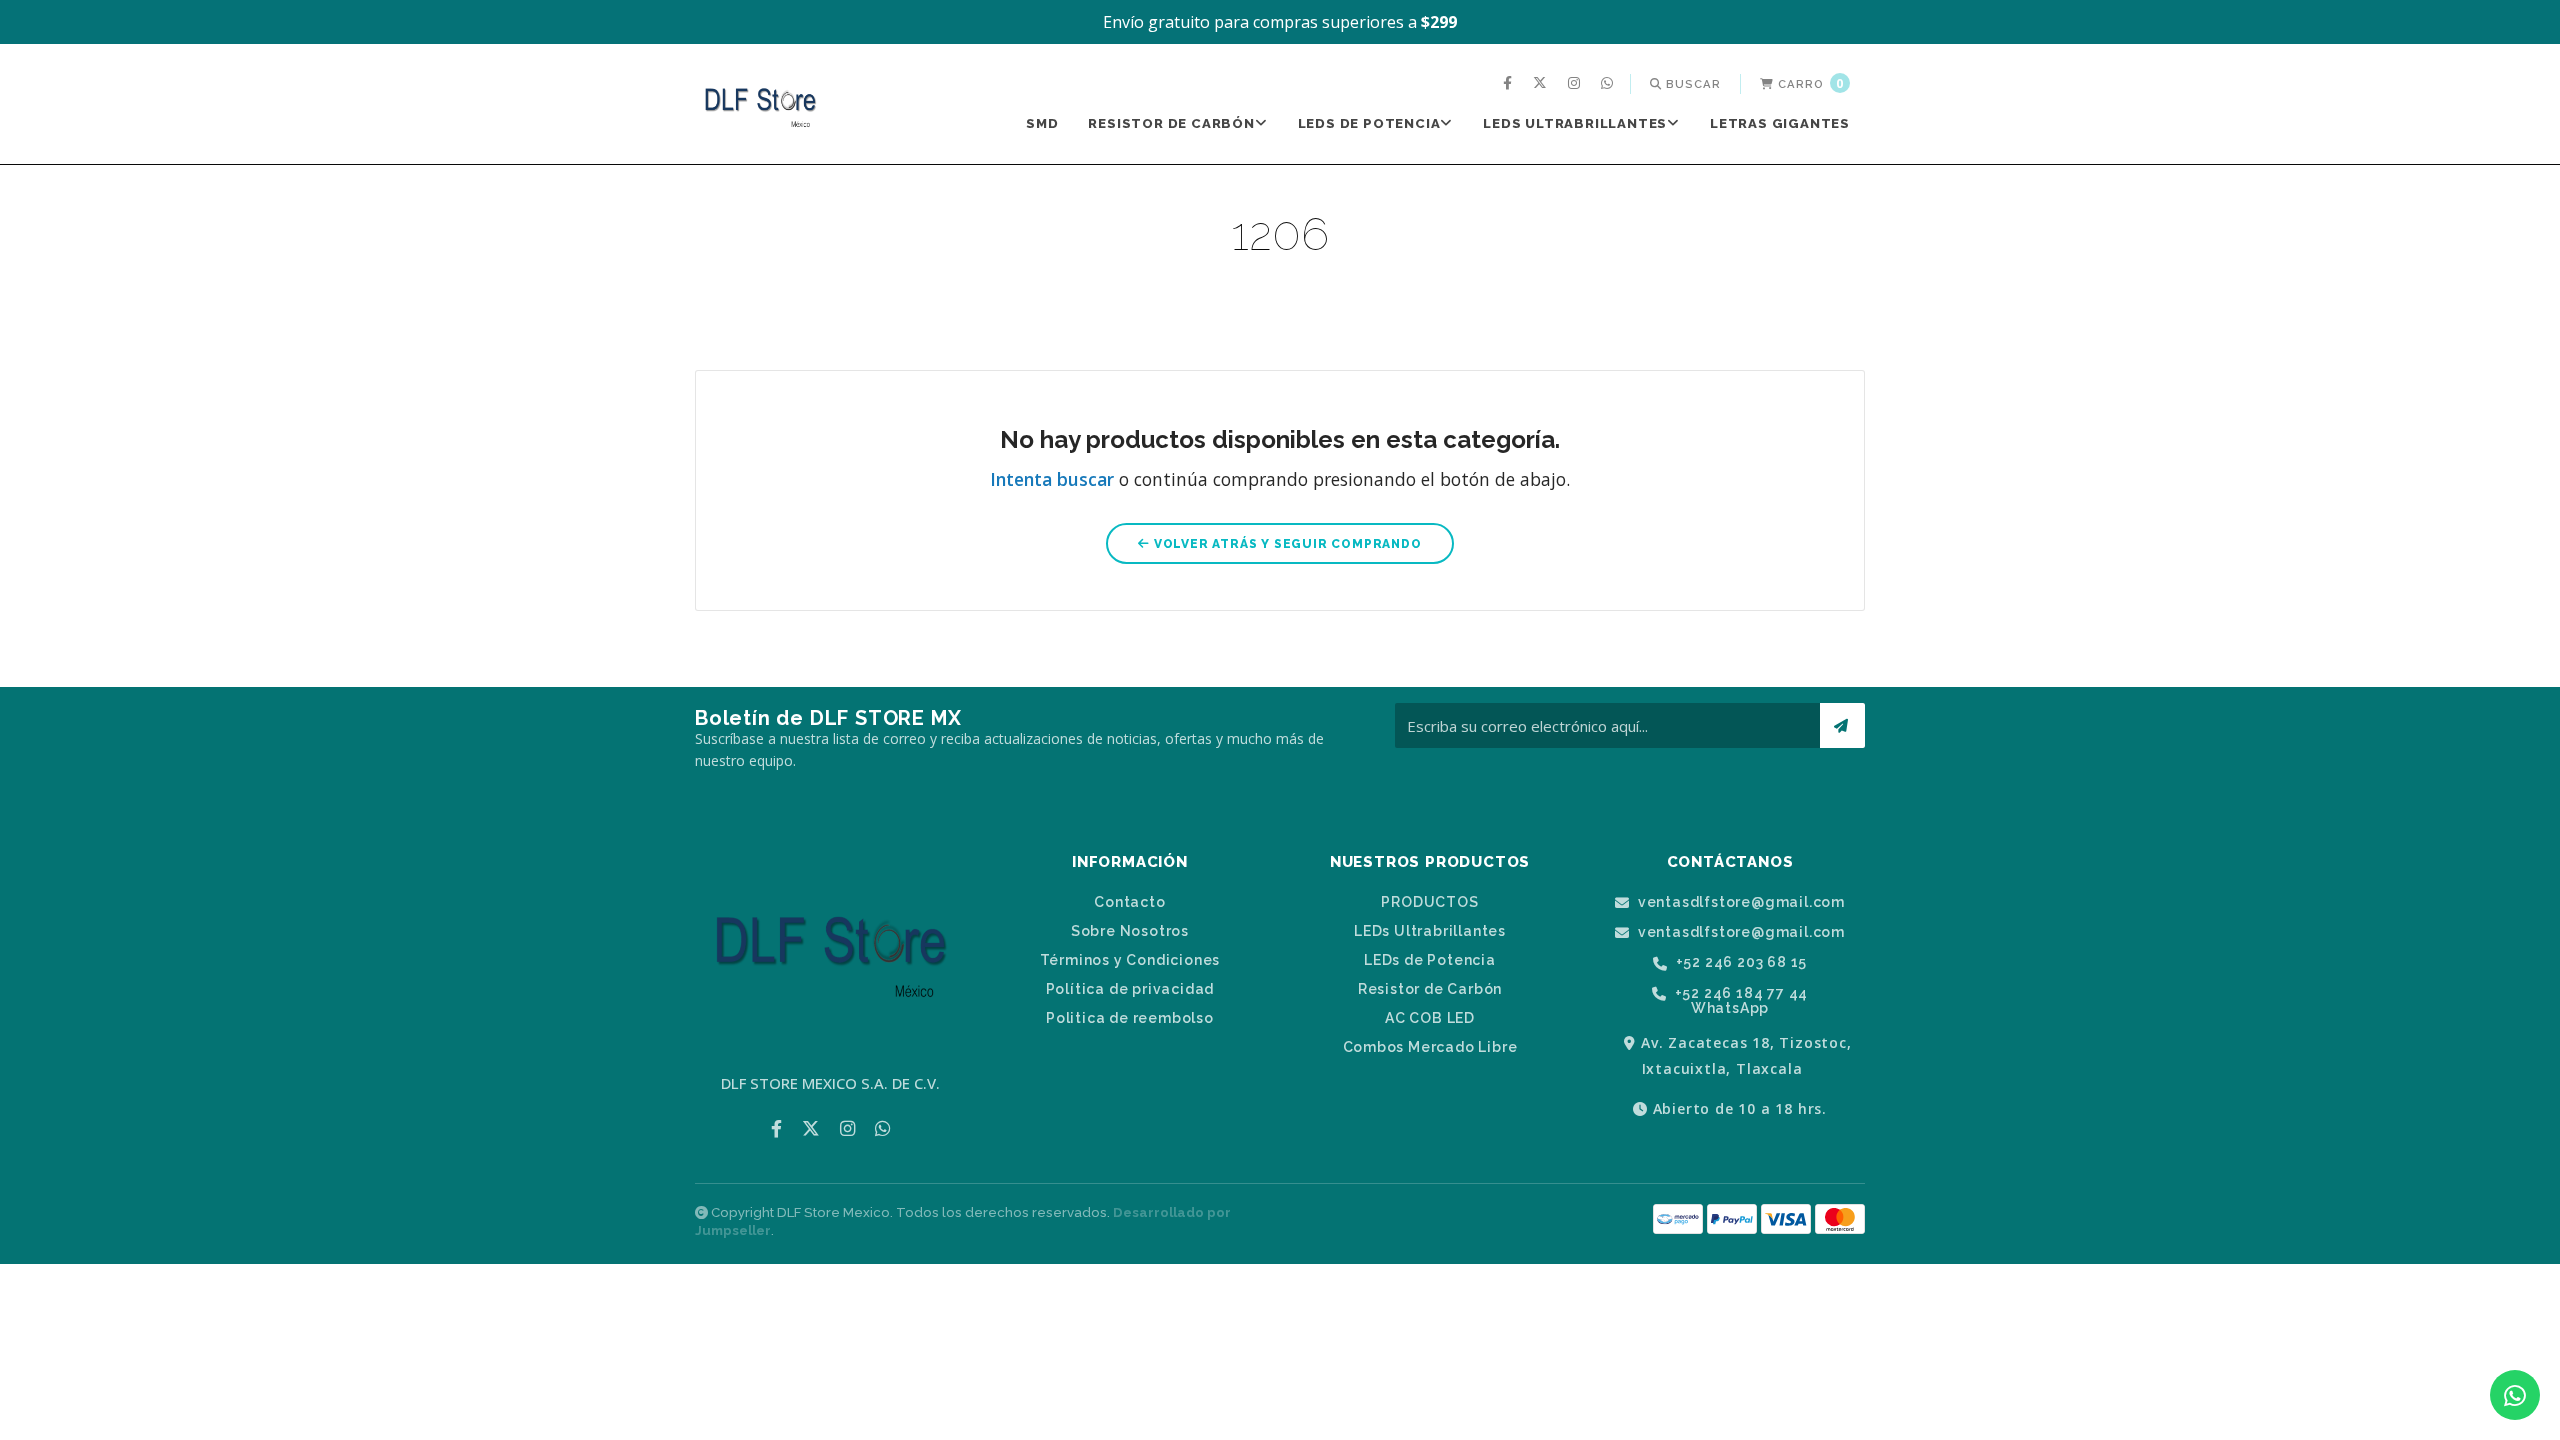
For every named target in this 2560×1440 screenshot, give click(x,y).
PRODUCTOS (1429, 902)
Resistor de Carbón (1171, 123)
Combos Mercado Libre (1430, 1047)
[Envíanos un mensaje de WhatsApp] (2515, 1395)
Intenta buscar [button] (1052, 479)
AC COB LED (1430, 1018)
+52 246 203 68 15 (1739, 962)
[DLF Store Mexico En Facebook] (1510, 84)
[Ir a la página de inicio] (760, 106)
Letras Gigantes (1780, 123)
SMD (1042, 123)
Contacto (1129, 902)
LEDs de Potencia (1369, 123)
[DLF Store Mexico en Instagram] (1576, 84)
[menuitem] (1510, 84)
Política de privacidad (1130, 989)
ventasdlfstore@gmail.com (1739, 902)
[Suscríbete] (1842, 725)
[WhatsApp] (1609, 84)
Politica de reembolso (1130, 1018)
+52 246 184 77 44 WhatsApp (1739, 1000)
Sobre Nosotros (1130, 931)
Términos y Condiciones (1130, 960)
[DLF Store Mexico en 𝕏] (1542, 84)
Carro (1809, 83)
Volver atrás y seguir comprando (1286, 544)
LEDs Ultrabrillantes (1575, 123)
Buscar (1691, 84)
